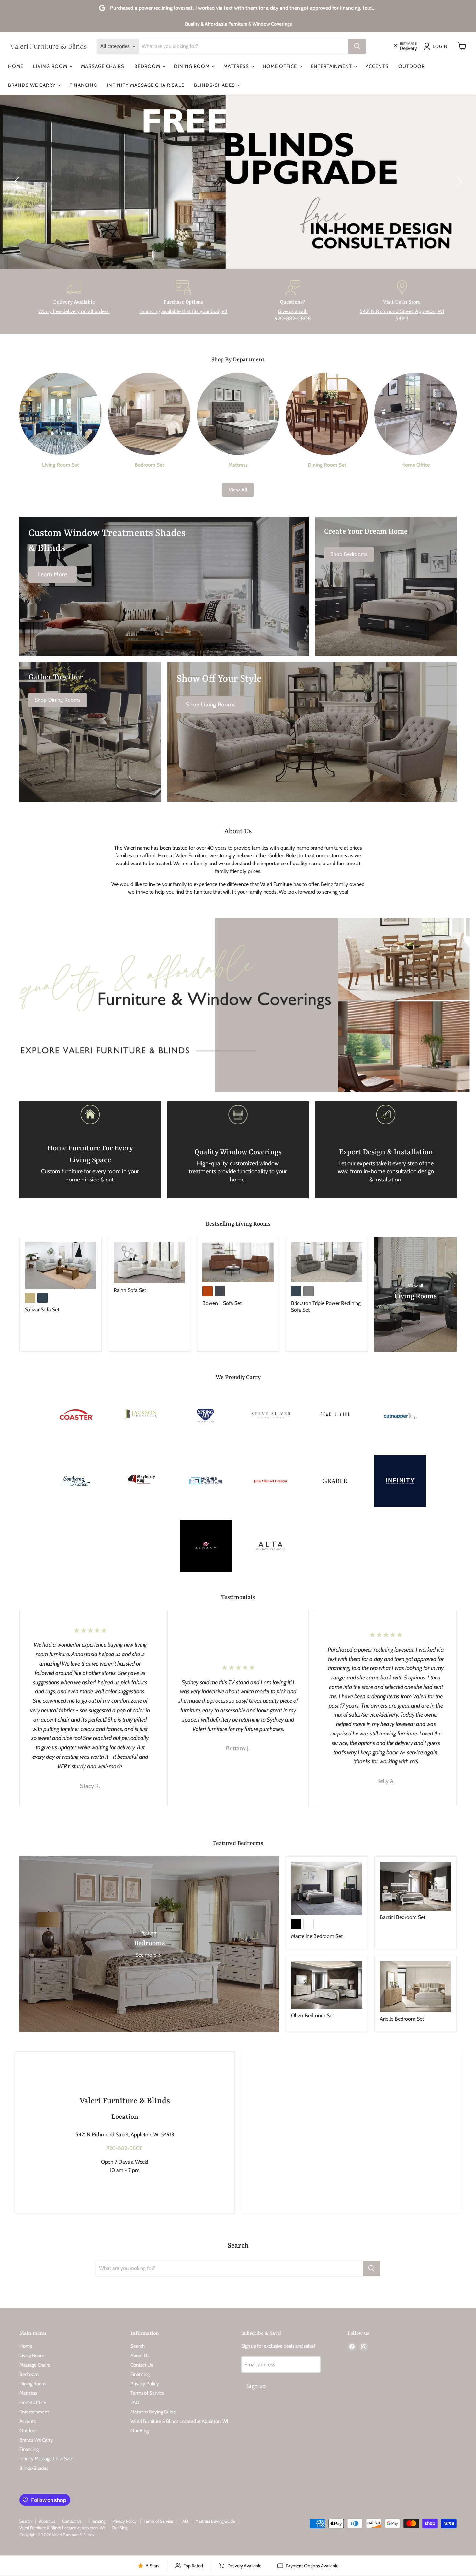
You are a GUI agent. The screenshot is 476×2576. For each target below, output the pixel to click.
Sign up (256, 2386)
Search (138, 2346)
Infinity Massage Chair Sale (145, 85)
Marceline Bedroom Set (317, 1936)
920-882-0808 (125, 2148)
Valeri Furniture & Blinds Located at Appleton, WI (179, 2421)
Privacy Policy (145, 2384)
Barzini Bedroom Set (402, 1917)
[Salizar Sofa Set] (61, 1265)
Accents (377, 66)
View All (238, 490)
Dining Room (193, 66)
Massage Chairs (103, 66)
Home (16, 66)
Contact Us (142, 2365)
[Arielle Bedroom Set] (415, 1987)
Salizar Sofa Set (42, 1310)
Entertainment (332, 66)
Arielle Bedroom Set (402, 2019)
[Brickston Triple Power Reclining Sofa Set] (327, 1262)
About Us (140, 2356)
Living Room (51, 66)
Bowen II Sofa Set (222, 1303)
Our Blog (140, 2431)
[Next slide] (458, 182)
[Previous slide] (18, 182)
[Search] (357, 46)
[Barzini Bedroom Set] (415, 1886)
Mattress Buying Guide (153, 2412)
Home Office (281, 66)
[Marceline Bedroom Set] (327, 1888)
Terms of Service (147, 2393)
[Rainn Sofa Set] (149, 1263)
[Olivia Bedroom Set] (327, 1985)
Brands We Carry (33, 85)
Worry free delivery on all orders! (74, 311)
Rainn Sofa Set (130, 1290)
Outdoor (412, 66)
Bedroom (148, 66)
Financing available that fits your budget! (183, 311)
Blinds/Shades (215, 85)
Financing (83, 85)
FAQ (135, 2402)
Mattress (237, 66)
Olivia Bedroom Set (312, 2015)
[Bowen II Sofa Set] (238, 1262)
